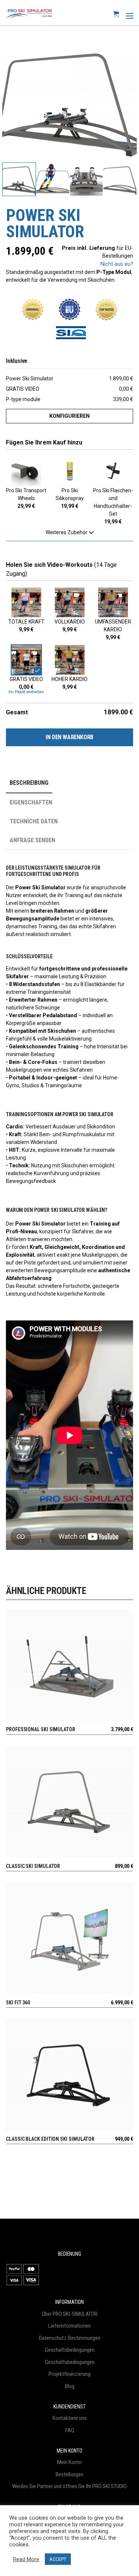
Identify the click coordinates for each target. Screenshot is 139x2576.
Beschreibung (29, 783)
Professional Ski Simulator (41, 1729)
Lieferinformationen (69, 2326)
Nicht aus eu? (117, 264)
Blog (70, 2386)
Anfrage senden (32, 840)
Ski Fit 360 (18, 2003)
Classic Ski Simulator (33, 1866)
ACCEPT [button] (58, 2559)
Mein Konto (69, 2462)
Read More (26, 2559)
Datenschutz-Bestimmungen (70, 2338)
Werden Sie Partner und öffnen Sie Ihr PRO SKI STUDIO (69, 2486)
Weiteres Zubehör (67, 532)
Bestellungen (69, 2474)
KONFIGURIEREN (69, 416)
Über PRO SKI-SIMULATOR (70, 2314)
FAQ (70, 2430)
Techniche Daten (34, 821)
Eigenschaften (31, 802)
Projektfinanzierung (69, 2374)
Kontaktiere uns (70, 2418)
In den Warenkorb (69, 737)
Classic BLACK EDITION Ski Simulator (50, 2139)
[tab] (39, 783)
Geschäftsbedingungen (70, 2350)
